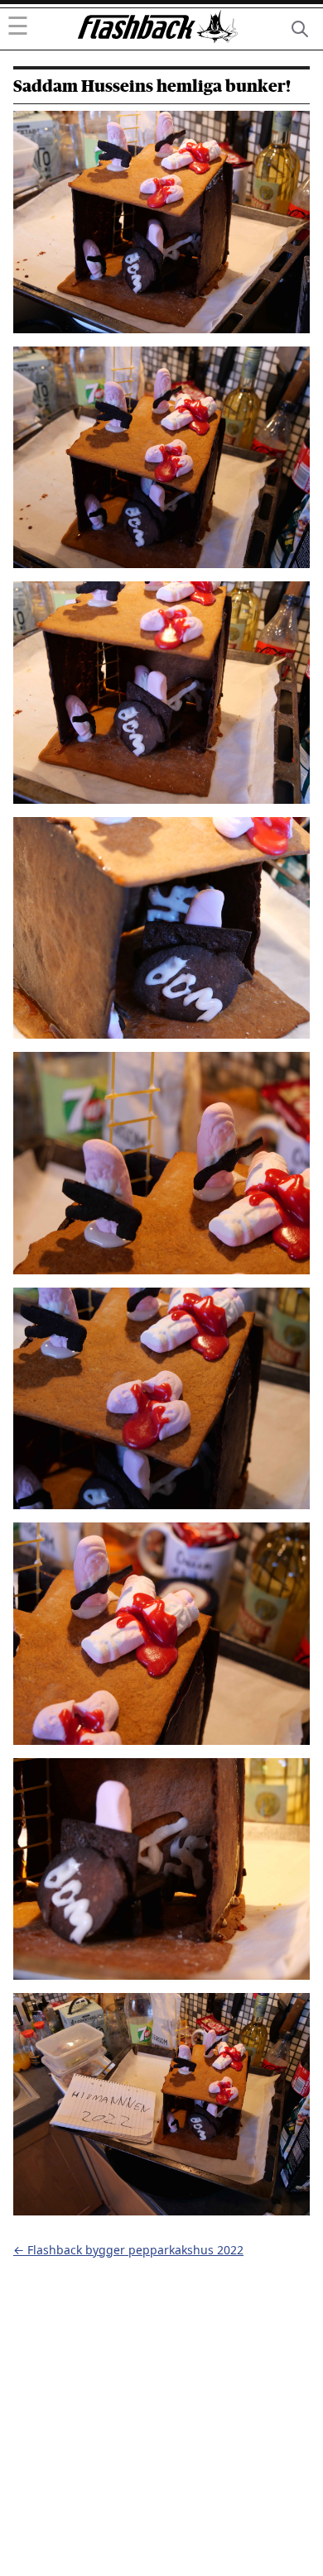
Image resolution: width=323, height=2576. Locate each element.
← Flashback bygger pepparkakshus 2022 (128, 2250)
